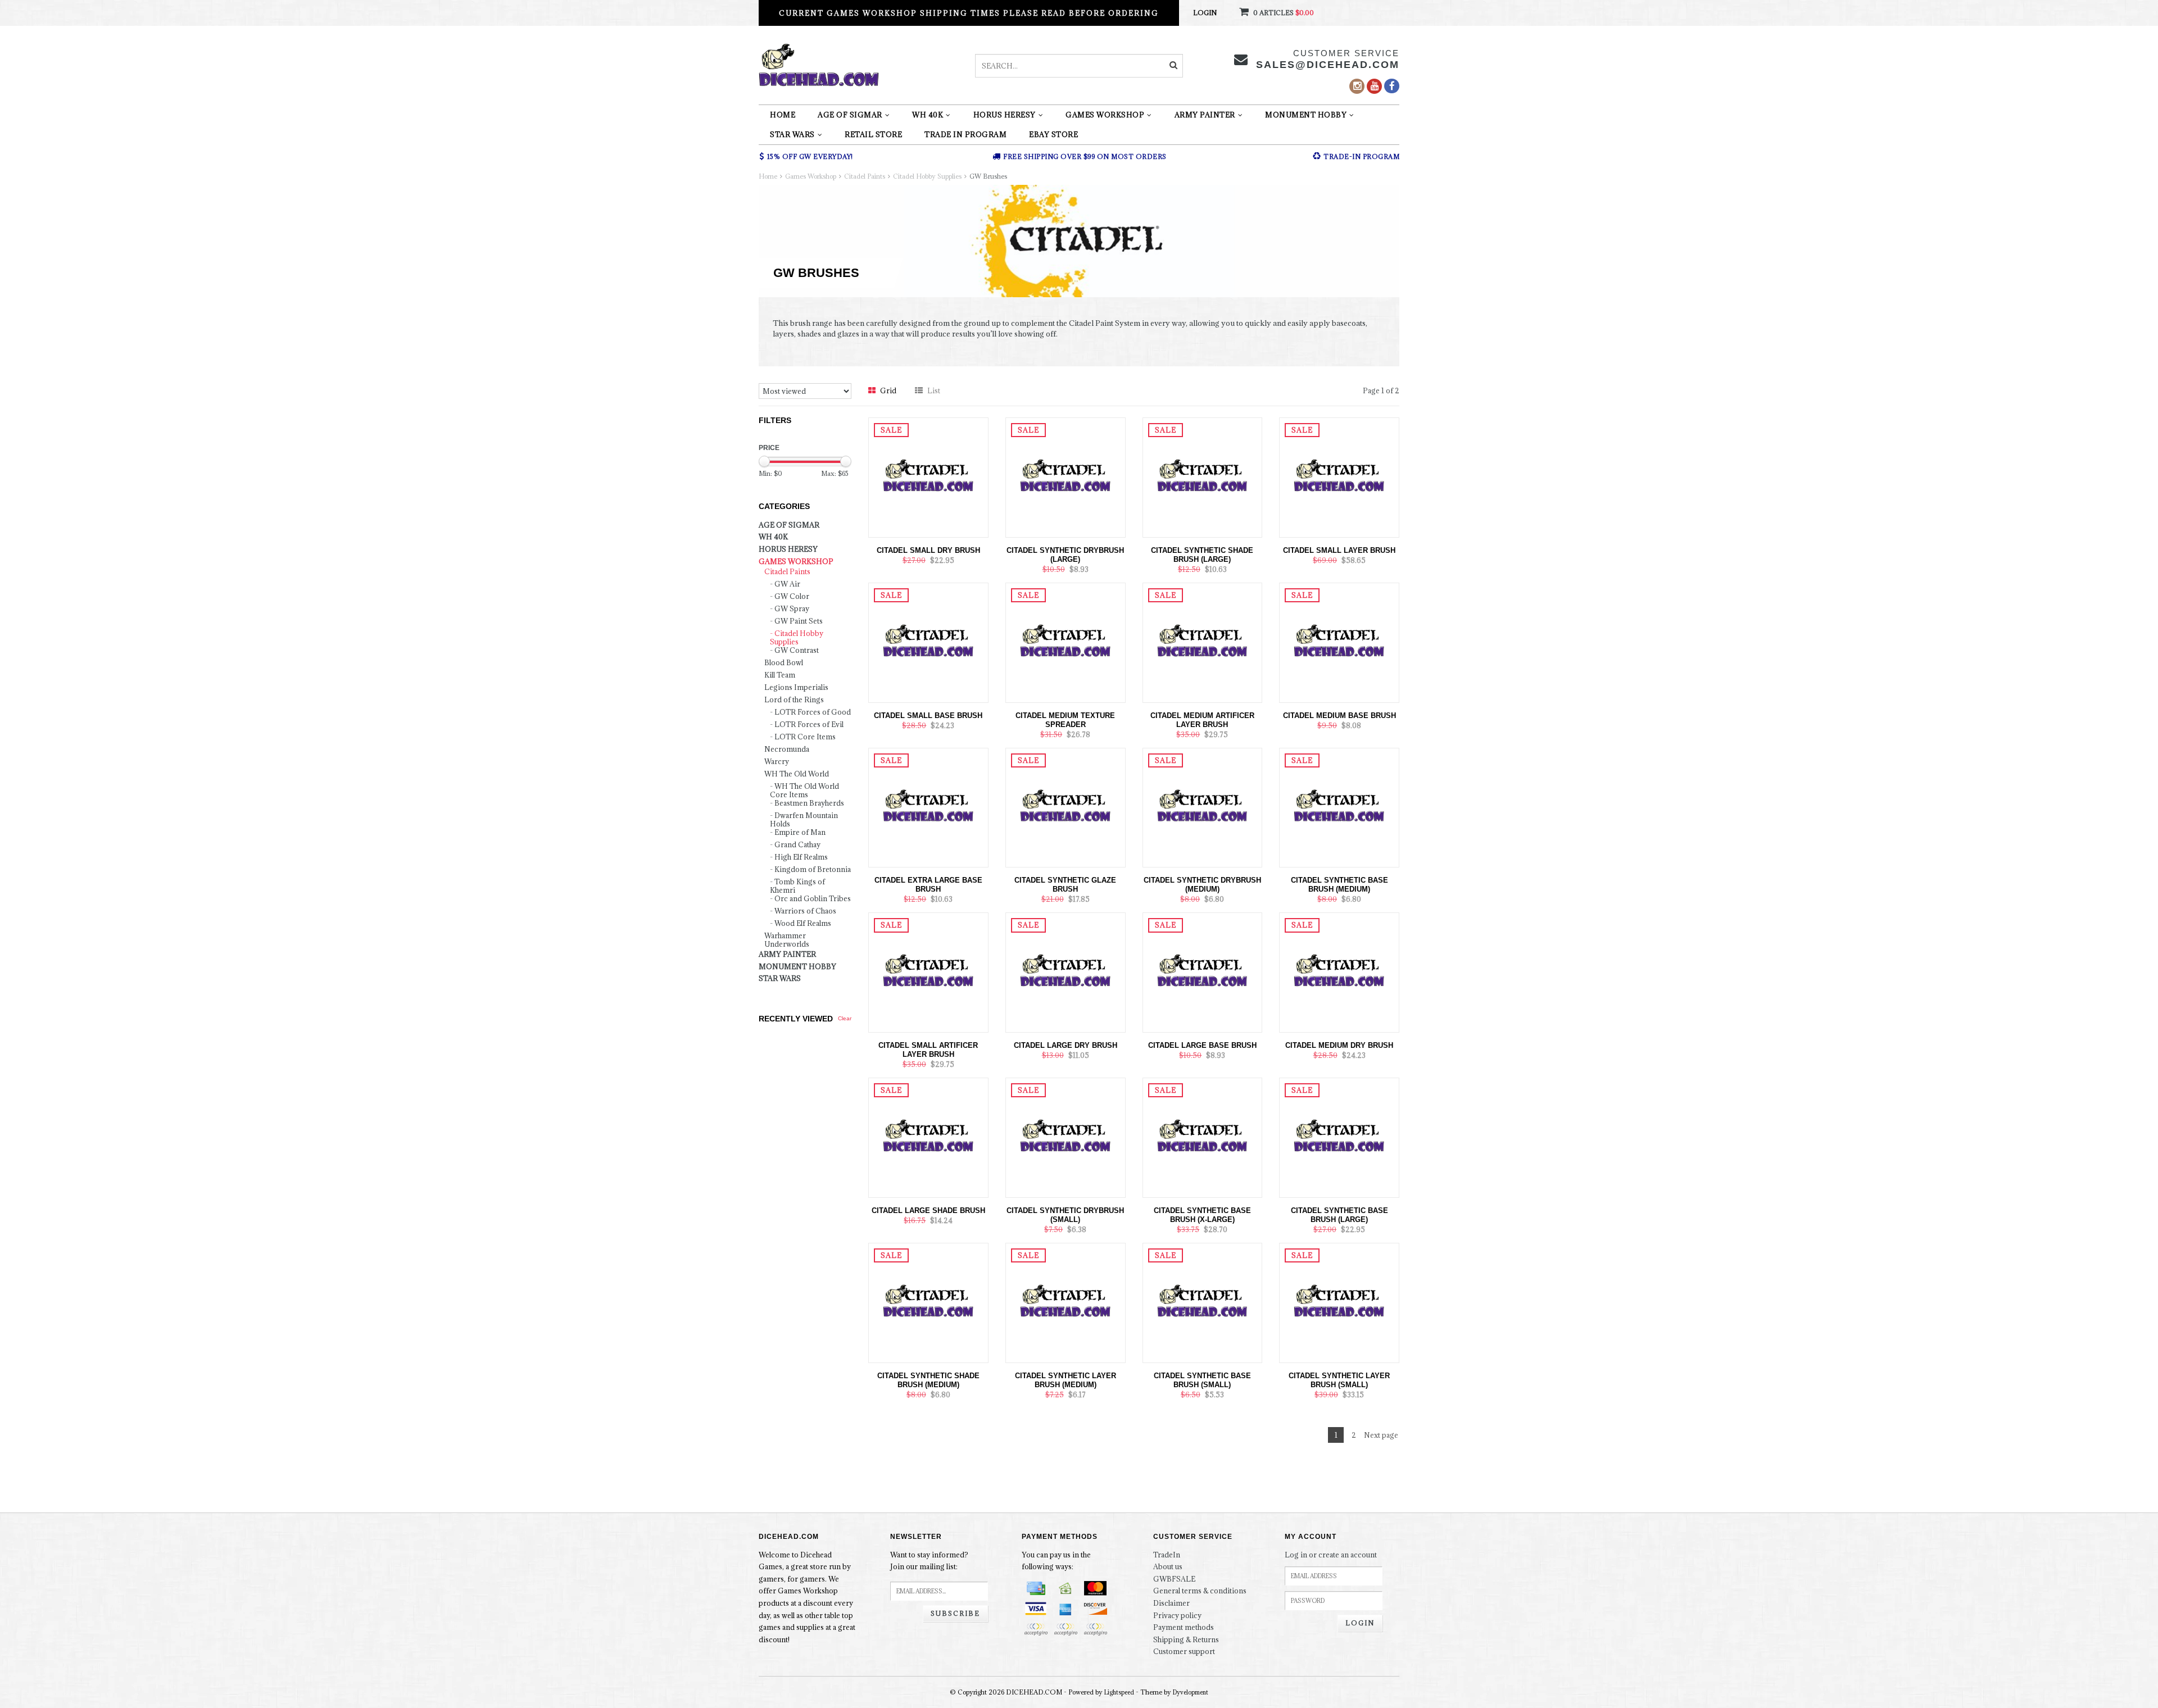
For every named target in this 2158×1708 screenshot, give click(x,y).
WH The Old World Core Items (804, 791)
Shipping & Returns (1186, 1639)
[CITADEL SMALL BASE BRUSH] (928, 642)
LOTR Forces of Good (813, 712)
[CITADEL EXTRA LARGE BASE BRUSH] (928, 807)
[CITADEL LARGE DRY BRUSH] (1066, 971)
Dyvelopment (1191, 1692)
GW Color (792, 596)
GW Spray (792, 609)
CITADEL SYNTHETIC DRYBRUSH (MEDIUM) (1202, 885)
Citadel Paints (865, 176)
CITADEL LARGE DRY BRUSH (1066, 1045)
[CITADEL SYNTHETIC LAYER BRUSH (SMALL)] (1339, 1302)
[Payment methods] (1036, 1588)
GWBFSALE (1174, 1579)
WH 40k (928, 115)
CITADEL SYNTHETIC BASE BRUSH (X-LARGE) (1202, 1215)
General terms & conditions (1200, 1591)
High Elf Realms (801, 857)
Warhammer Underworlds (787, 940)
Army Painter (1205, 115)
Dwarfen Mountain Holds (804, 820)
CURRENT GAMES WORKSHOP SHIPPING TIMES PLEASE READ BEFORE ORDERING (969, 13)
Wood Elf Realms (803, 923)
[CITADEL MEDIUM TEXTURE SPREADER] (1066, 642)
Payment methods (1184, 1627)
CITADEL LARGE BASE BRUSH (1202, 1045)
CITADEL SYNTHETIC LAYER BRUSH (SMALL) (1339, 1380)
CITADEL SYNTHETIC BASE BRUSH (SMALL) (1202, 1380)
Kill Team (780, 675)
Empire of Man (800, 832)
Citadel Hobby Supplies (927, 176)
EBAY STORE (1053, 134)
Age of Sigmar (850, 115)
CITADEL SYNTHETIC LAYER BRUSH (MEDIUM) (1066, 1380)
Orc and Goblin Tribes (813, 899)
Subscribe (955, 1613)
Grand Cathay (797, 845)
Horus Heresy (1005, 115)
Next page (1381, 1435)
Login (1205, 13)
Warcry (777, 762)
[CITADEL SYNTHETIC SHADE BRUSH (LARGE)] (1203, 476)
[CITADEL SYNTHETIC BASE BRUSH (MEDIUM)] (1339, 807)
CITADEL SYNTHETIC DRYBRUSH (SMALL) (1065, 1215)
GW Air (787, 584)
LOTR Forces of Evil (809, 724)
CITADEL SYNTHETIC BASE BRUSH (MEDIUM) (1339, 885)
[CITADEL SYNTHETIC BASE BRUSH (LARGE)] (1339, 1137)
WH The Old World (797, 774)
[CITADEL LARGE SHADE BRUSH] (928, 1137)
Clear (845, 1018)
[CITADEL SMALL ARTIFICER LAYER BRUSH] (928, 971)
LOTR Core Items (805, 737)
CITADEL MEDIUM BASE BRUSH (1339, 716)
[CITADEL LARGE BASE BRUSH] (1203, 971)
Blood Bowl (784, 663)
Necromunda (787, 749)
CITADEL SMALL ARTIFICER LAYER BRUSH (928, 1050)
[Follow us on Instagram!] (1357, 86)
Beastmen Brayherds (809, 803)
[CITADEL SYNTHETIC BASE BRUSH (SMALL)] (1203, 1302)
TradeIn (1167, 1555)
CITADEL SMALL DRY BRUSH (928, 550)
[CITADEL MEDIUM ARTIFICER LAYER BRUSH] (1203, 642)
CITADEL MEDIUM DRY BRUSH (1339, 1045)
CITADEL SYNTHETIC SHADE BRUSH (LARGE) (1202, 555)
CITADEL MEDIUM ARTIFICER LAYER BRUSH (1202, 720)
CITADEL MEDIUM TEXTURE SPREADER (1065, 720)
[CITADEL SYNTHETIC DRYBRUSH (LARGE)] (1066, 476)
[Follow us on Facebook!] (1392, 86)
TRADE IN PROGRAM (965, 134)
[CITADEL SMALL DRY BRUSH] (928, 476)
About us (1168, 1566)
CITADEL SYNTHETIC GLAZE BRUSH (1065, 885)
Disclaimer (1171, 1603)
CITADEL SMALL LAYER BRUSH (1339, 550)
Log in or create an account (1331, 1555)
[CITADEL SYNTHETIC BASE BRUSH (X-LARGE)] (1203, 1137)
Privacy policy (1177, 1615)
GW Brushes (988, 176)
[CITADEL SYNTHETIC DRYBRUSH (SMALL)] (1066, 1137)
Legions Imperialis (796, 687)
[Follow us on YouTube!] (1374, 86)
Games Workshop (1105, 115)
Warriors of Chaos (805, 911)
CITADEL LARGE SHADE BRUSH (928, 1210)
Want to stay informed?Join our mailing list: (929, 1561)
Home (783, 115)
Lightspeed (1119, 1692)
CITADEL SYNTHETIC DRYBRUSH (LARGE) (1065, 555)
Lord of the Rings (794, 700)
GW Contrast (797, 650)
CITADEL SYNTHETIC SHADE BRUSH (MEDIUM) (928, 1380)
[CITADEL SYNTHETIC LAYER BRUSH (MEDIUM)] (1066, 1302)
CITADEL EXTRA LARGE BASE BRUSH (928, 885)
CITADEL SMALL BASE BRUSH (928, 716)
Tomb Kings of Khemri (797, 886)
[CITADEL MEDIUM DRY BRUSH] (1339, 971)
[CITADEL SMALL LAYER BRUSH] (1339, 476)
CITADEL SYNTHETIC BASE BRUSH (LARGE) (1339, 1215)
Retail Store (873, 134)
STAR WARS (792, 134)
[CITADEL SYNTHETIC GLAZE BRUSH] (1066, 807)
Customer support (1184, 1651)
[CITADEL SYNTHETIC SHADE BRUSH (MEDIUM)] (928, 1302)
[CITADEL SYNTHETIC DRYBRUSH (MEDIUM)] (1203, 807)
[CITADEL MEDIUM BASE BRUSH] (1339, 642)
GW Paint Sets (799, 621)
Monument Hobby (1306, 115)
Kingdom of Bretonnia (813, 869)
